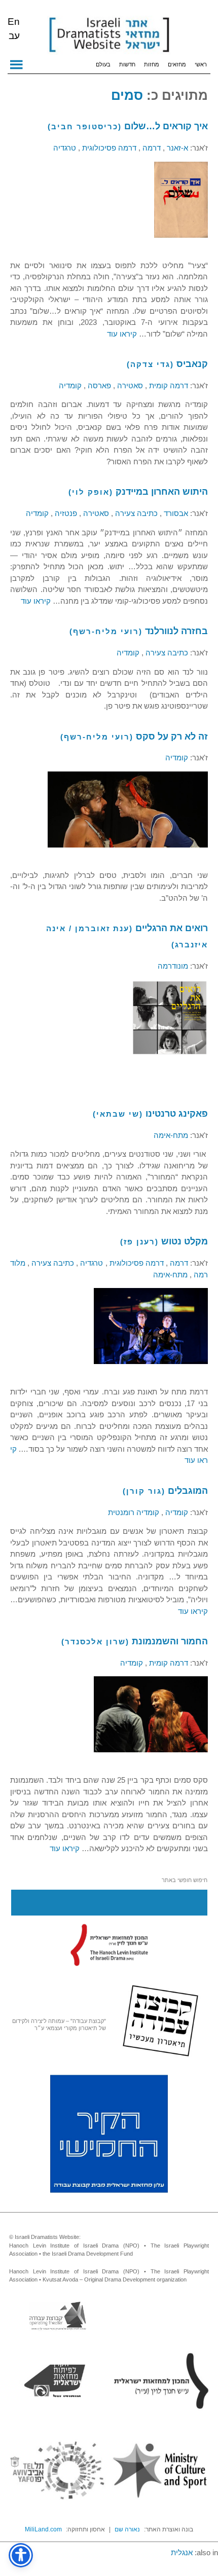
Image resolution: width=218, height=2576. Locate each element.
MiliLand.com (43, 2529)
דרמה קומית (168, 385)
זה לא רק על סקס (172, 737)
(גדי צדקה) (150, 364)
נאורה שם (127, 2529)
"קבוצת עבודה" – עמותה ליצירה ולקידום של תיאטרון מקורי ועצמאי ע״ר (59, 2025)
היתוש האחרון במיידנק (162, 492)
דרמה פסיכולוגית (108, 148)
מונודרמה (173, 966)
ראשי (201, 64)
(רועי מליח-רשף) (106, 631)
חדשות (127, 64)
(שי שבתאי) (118, 1114)
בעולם (103, 64)
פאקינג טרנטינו (177, 1114)
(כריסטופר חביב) (85, 126)
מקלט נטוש (185, 1241)
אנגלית (182, 2552)
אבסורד (175, 513)
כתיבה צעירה (135, 513)
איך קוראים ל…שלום (166, 126)
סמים (127, 95)
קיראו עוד (122, 334)
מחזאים (177, 64)
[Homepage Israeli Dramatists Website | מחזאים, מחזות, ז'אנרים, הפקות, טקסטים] (109, 35)
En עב (14, 29)
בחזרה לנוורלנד (176, 631)
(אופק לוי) (91, 492)
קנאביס (192, 364)
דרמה (151, 148)
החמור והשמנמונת (170, 1641)
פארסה (98, 385)
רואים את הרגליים (172, 928)
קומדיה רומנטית (134, 1512)
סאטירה (129, 385)
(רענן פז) (139, 1242)
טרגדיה (65, 148)
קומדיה (70, 385)
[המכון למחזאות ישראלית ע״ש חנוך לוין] (109, 1945)
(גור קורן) (144, 1491)
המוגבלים (188, 1491)
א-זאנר (176, 148)
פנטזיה (65, 513)
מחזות (152, 64)
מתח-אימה (171, 1135)
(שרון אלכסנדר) (95, 1642)
